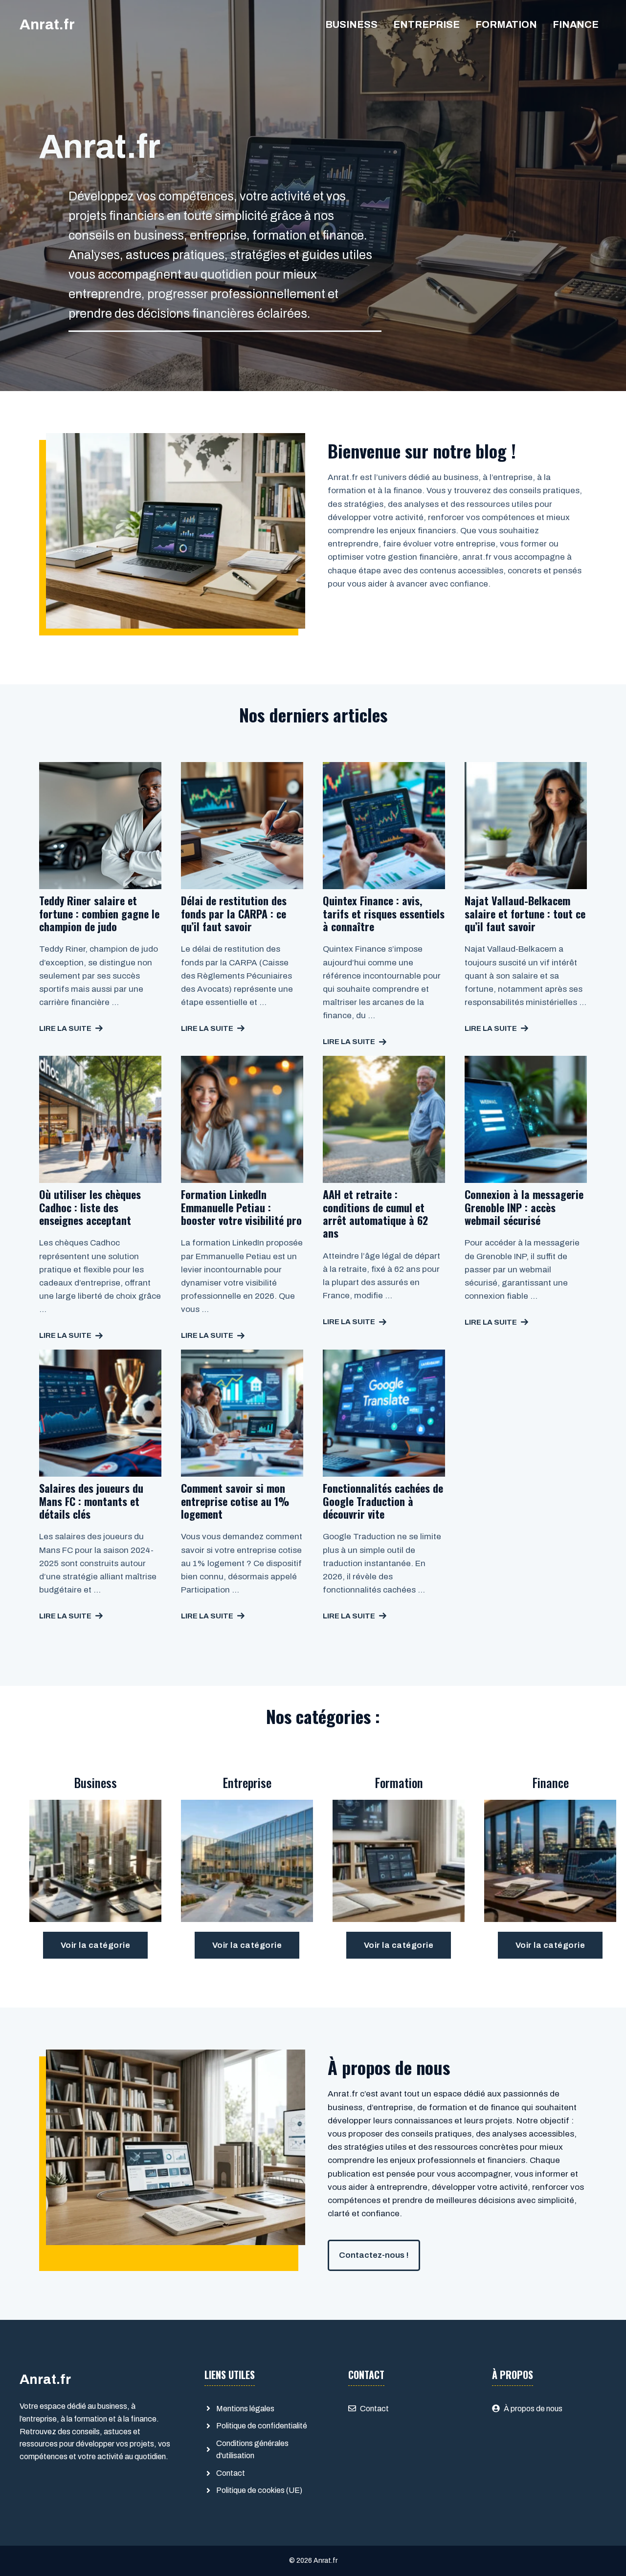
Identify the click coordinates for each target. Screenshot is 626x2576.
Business (351, 24)
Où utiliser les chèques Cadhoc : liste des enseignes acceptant (90, 1207)
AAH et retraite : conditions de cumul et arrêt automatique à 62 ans (375, 1213)
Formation (506, 24)
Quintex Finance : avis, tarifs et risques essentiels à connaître (384, 913)
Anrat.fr (47, 24)
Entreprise (426, 24)
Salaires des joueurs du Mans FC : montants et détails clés (91, 1501)
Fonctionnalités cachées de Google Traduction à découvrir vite (383, 1501)
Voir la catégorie (96, 1945)
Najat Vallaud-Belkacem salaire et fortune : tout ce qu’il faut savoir (525, 913)
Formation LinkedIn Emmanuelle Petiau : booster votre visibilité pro (241, 1207)
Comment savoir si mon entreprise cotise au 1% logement (235, 1501)
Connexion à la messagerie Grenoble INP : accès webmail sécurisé (524, 1207)
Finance (576, 24)
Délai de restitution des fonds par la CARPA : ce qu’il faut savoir (234, 913)
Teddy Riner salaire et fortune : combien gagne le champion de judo (99, 913)
